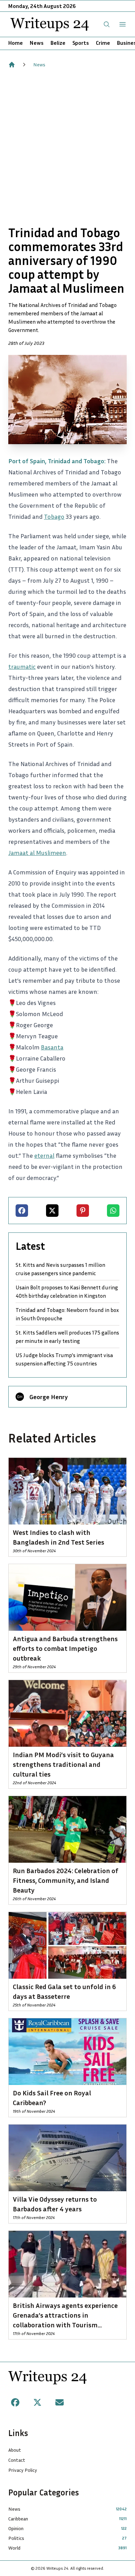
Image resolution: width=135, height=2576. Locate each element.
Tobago (54, 516)
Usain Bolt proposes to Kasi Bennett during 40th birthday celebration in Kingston (67, 1291)
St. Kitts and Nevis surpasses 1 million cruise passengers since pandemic (60, 1269)
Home (16, 43)
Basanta (52, 1047)
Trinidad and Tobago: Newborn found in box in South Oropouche (67, 1314)
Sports (81, 43)
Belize (58, 43)
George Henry (49, 1397)
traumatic (22, 666)
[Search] (107, 24)
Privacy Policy (23, 2470)
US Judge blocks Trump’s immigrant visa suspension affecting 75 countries (64, 1359)
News (37, 43)
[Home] (12, 65)
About (15, 2450)
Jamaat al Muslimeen (37, 853)
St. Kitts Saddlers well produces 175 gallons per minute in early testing (67, 1337)
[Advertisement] (67, 147)
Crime (103, 43)
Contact (17, 2460)
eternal (44, 1155)
